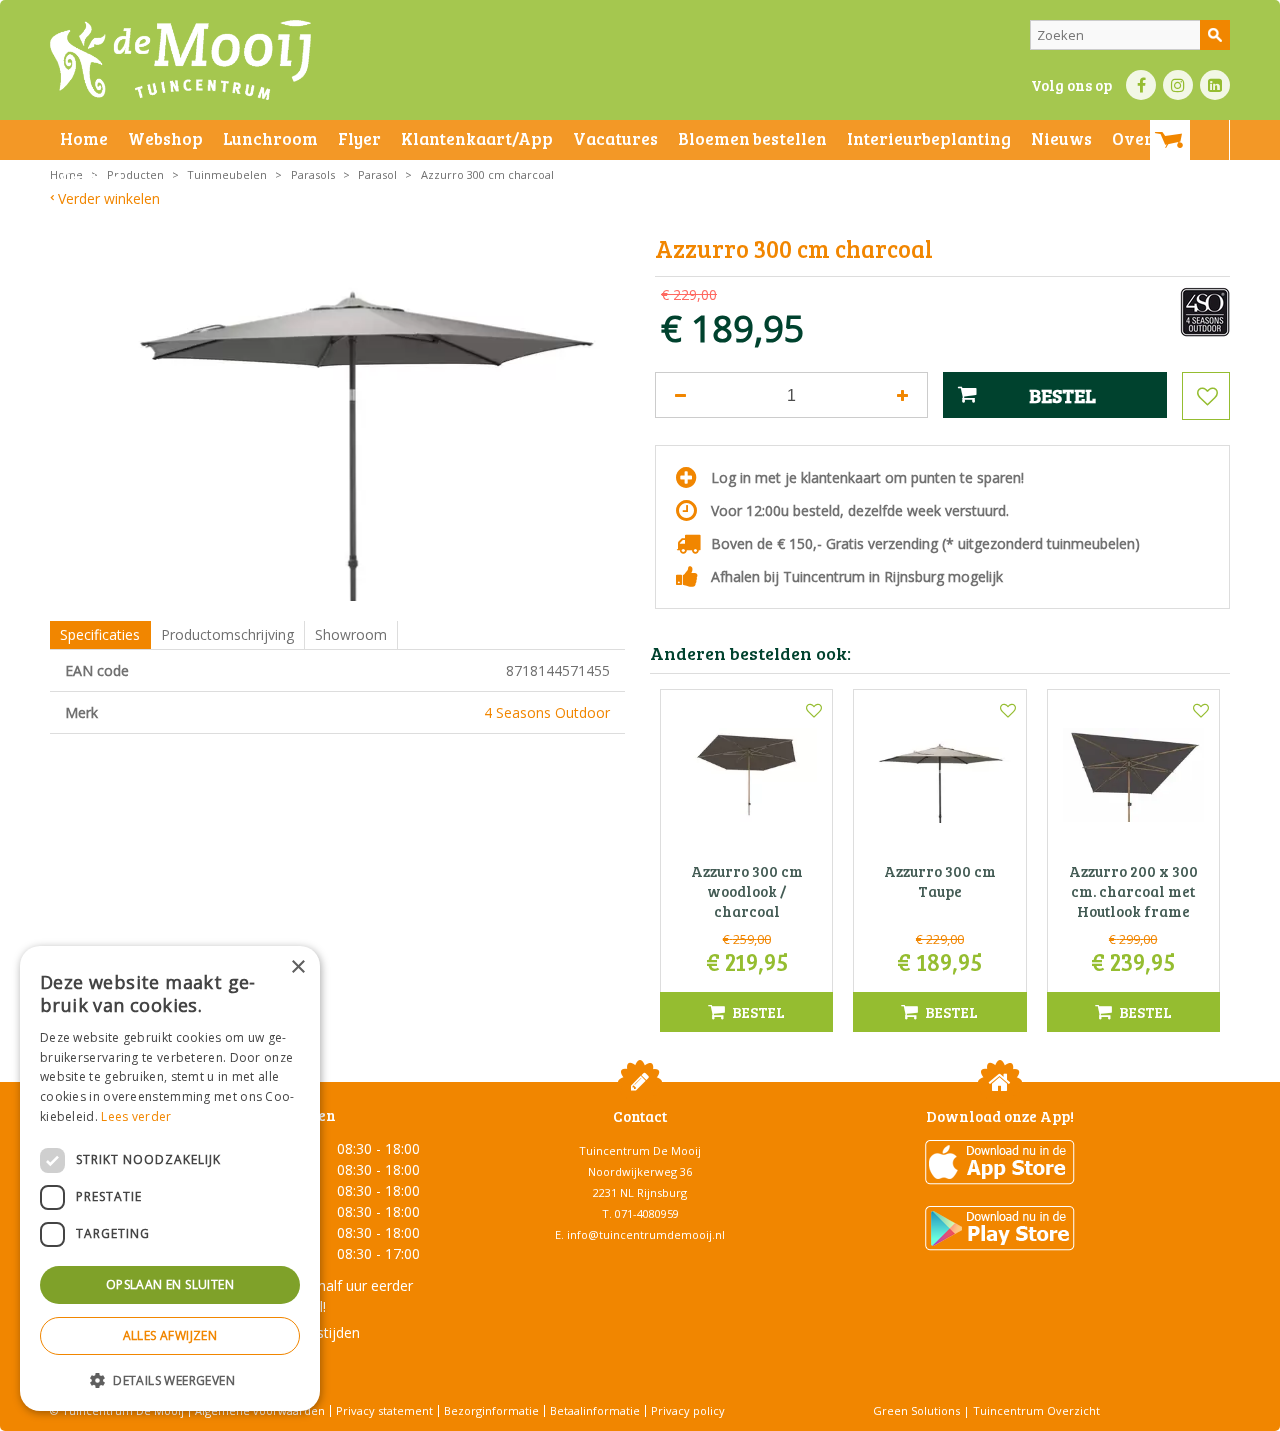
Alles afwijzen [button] (170, 1335)
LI (1215, 85)
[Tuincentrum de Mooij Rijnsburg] (180, 60)
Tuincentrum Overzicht (1036, 1410)
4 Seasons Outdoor (547, 712)
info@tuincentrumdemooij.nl (646, 1234)
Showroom (351, 634)
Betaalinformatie (595, 1410)
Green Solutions (916, 1410)
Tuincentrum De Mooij (640, 1150)
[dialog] (170, 1178)
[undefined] (352, 419)
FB (1141, 85)
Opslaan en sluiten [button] (170, 1284)
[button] (170, 1379)
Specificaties (100, 634)
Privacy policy (688, 1410)
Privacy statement (384, 1410)
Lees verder (136, 1116)
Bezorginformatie (491, 1410)
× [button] (297, 967)
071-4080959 (647, 1213)
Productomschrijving (227, 634)
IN (1178, 85)
